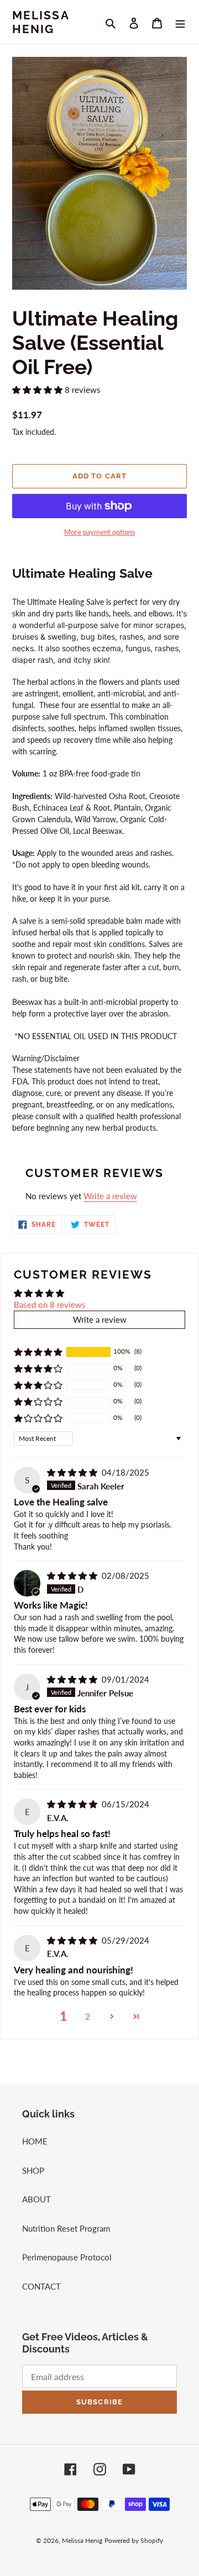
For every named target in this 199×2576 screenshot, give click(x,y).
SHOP (33, 2170)
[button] (38, 390)
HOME (35, 2141)
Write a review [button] (100, 1319)
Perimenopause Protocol (67, 2257)
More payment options (100, 532)
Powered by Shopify (134, 2540)
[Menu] (180, 22)
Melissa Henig (41, 22)
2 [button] (88, 2016)
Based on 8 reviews (50, 1305)
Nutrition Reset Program (66, 2228)
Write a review (110, 1196)
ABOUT (36, 2199)
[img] (73, 1472)
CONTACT (41, 2286)
